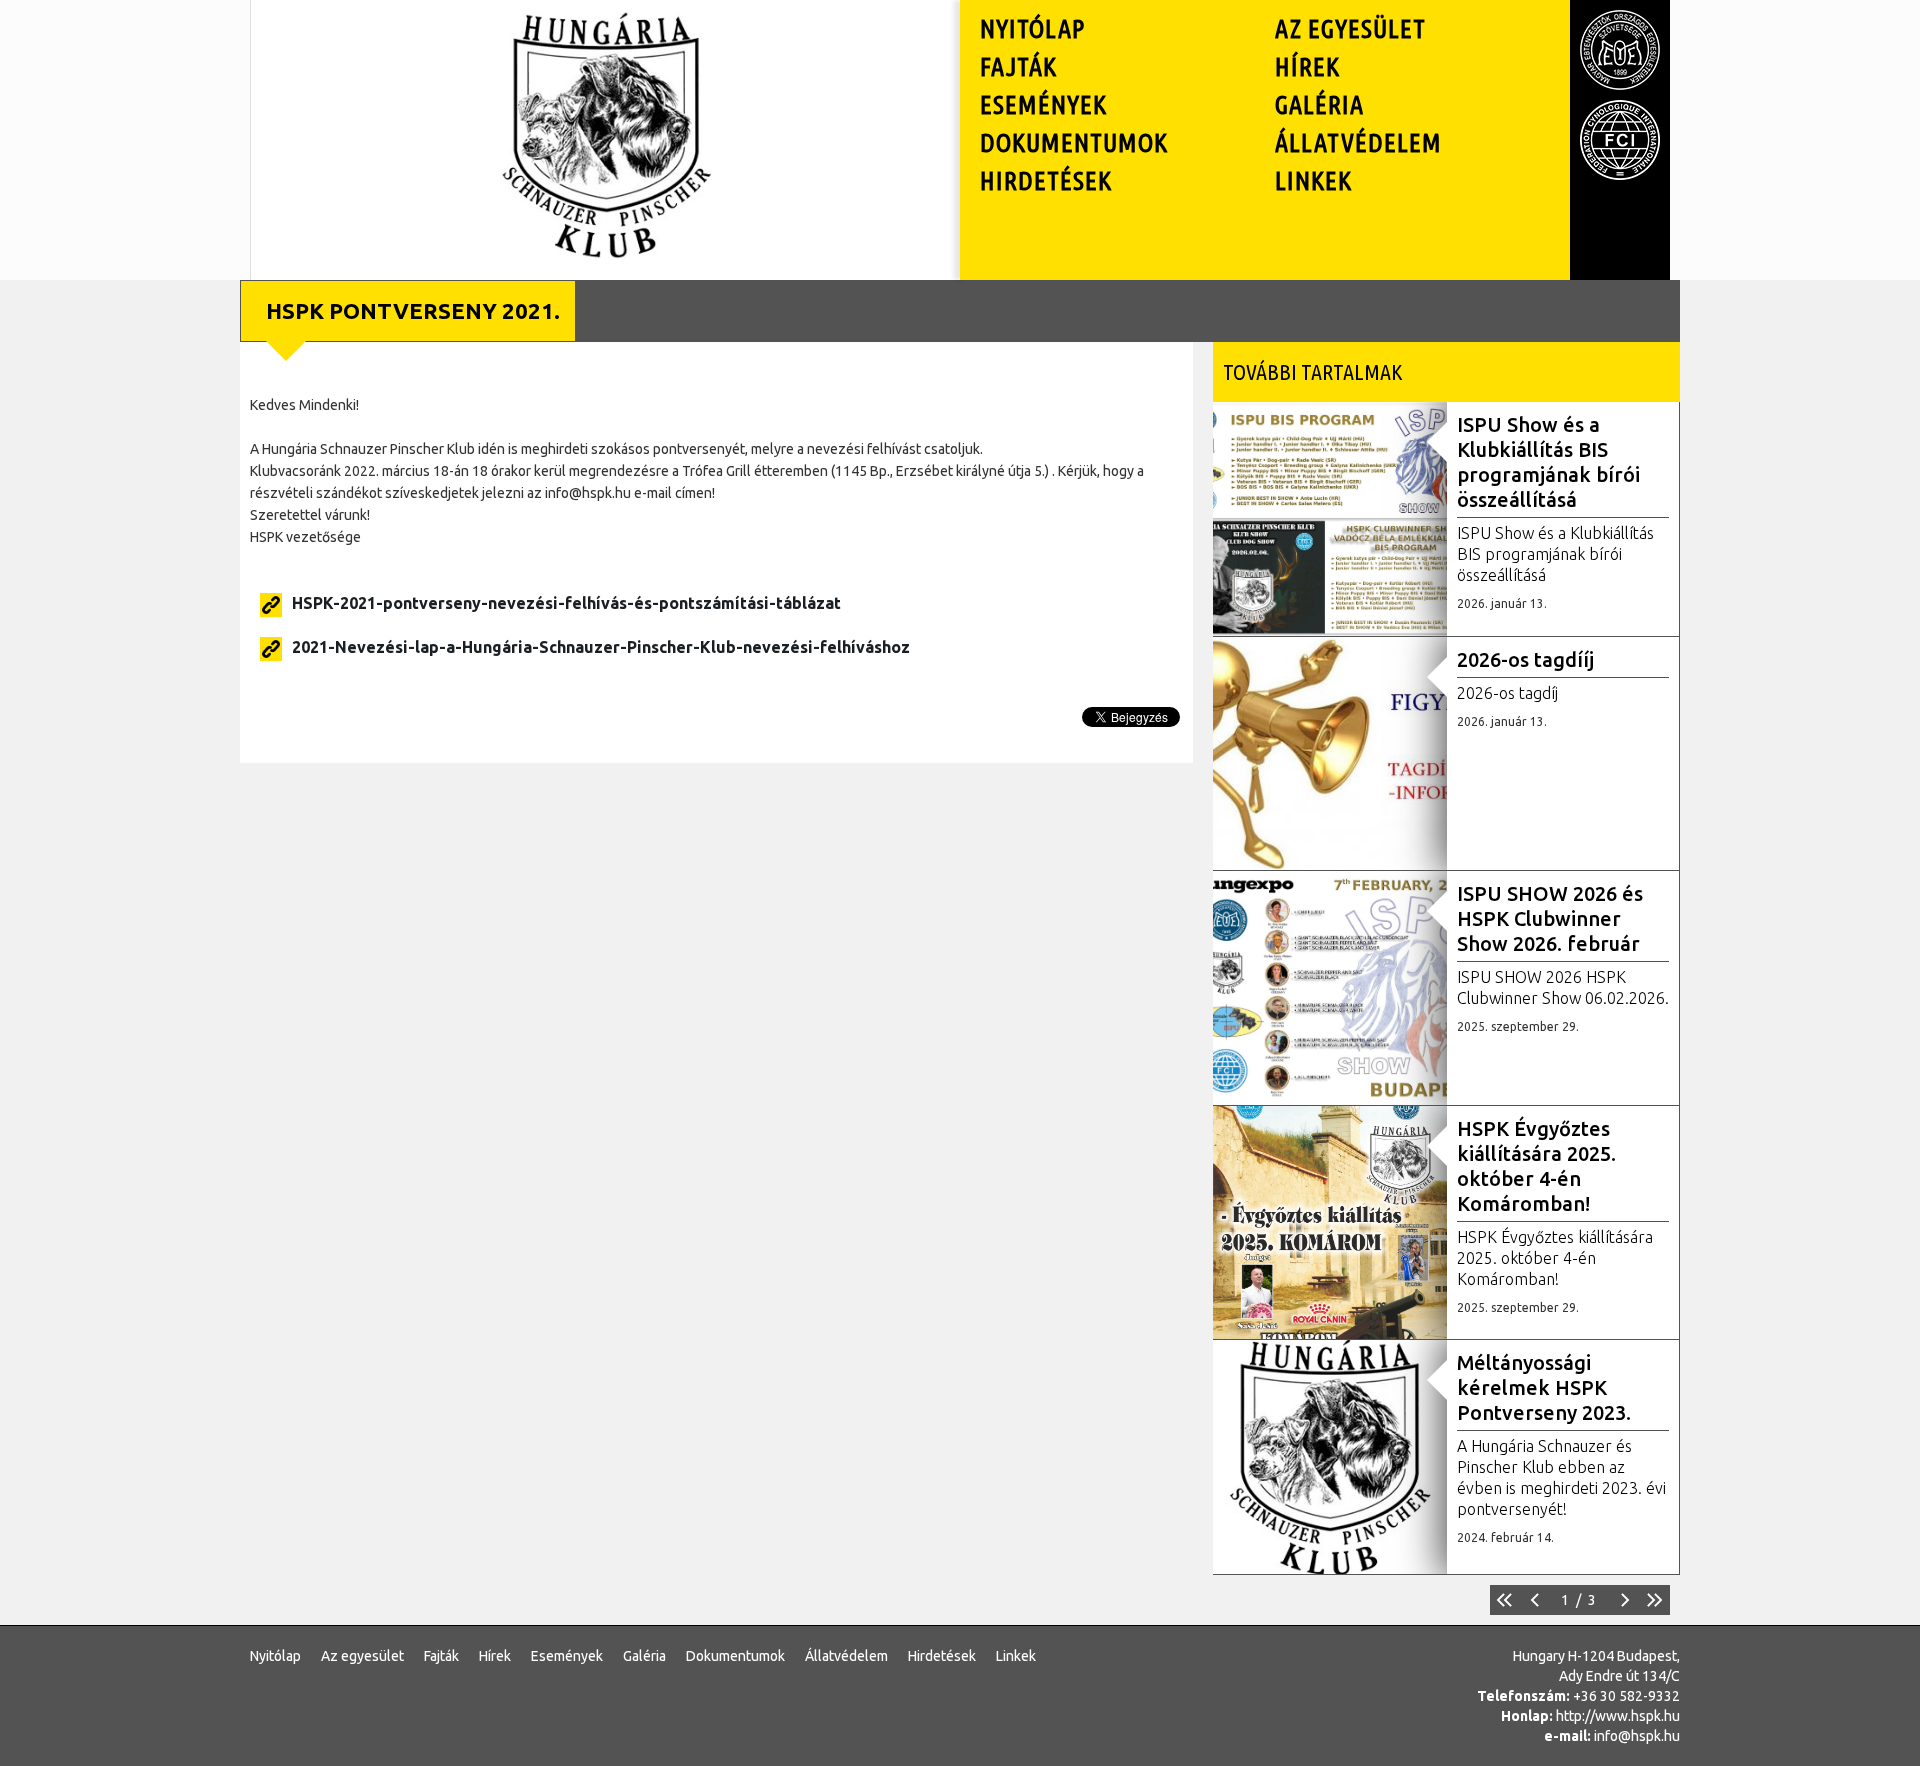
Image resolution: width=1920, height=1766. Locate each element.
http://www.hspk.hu (1618, 1716)
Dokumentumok (1074, 142)
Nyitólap (1032, 28)
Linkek (1313, 180)
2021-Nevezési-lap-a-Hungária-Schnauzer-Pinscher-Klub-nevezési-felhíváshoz (601, 647)
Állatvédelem (1358, 142)
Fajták (1018, 66)
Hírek (1307, 66)
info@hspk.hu (1637, 1736)
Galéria (1319, 104)
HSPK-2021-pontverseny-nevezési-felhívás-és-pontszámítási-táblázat (566, 603)
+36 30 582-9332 (1626, 1696)
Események (1043, 104)
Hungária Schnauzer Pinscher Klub (605, 34)
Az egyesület (1350, 28)
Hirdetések (1046, 180)
